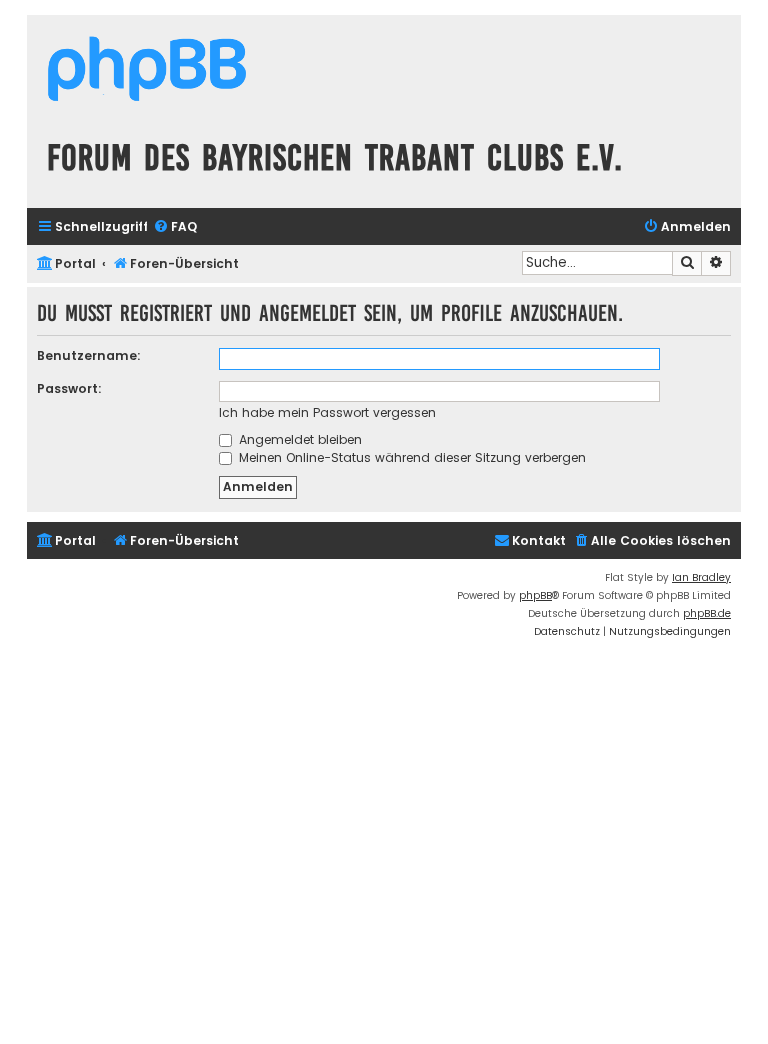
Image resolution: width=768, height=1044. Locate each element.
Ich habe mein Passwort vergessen (327, 412)
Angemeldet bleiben (298, 439)
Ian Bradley (701, 577)
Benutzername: (89, 355)
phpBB (535, 595)
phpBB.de (707, 613)
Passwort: (69, 388)
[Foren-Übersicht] (147, 71)
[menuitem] (175, 227)
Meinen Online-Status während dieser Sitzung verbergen (410, 457)
